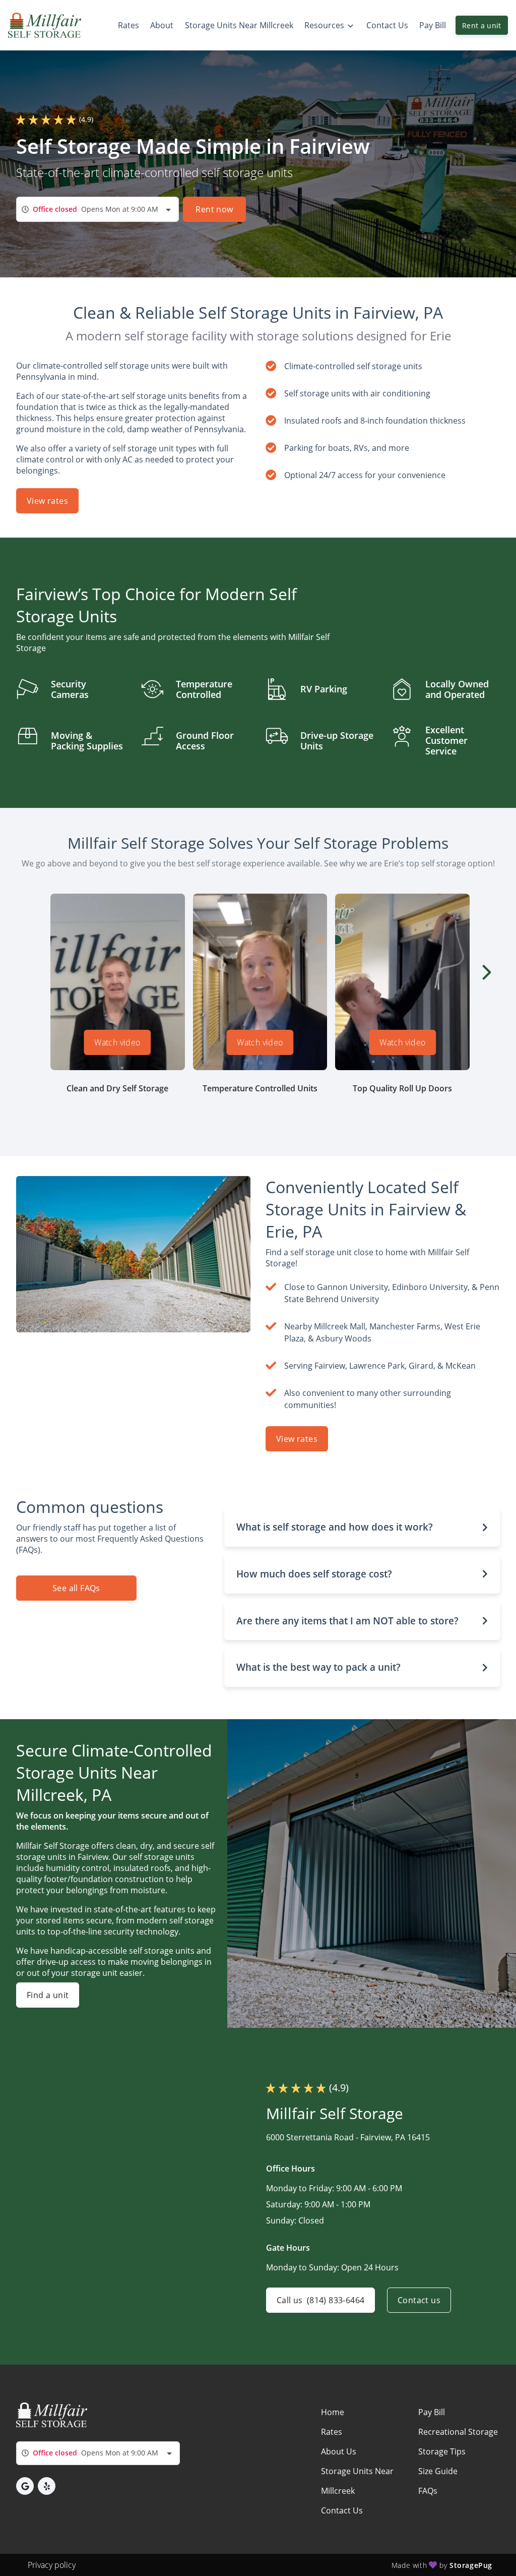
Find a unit (48, 1995)
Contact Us (342, 2510)
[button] (362, 1527)
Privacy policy (52, 2565)
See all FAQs (76, 1588)
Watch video (118, 1042)
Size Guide (438, 2471)
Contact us (419, 2300)
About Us (339, 2451)
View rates (47, 501)
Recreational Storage (458, 2432)
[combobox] (98, 209)
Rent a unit (482, 25)
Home (333, 2412)
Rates (332, 2432)
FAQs (428, 2491)
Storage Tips (442, 2451)
